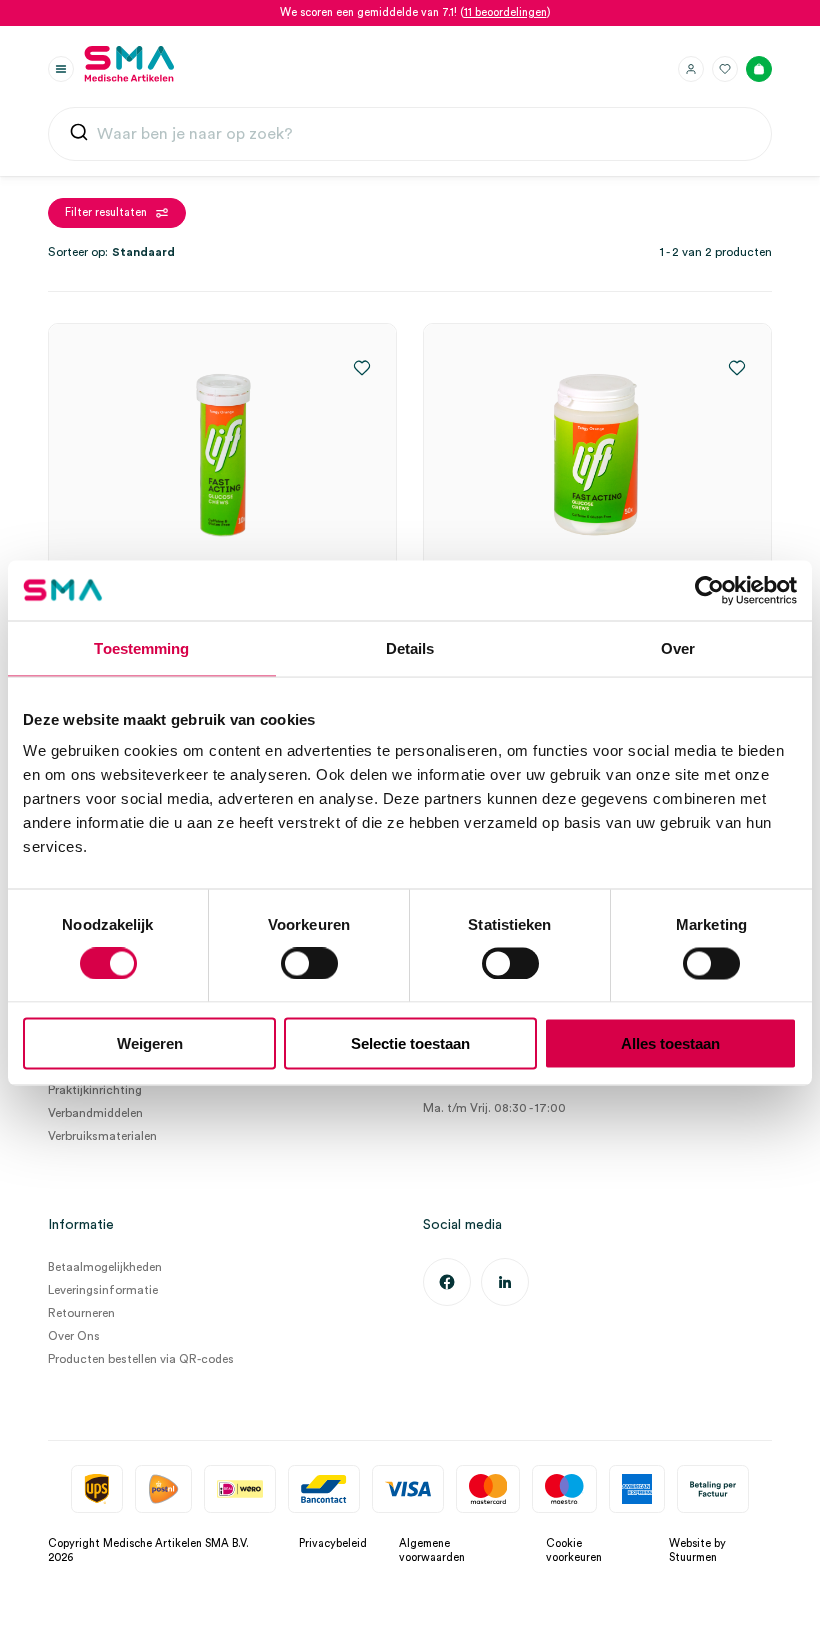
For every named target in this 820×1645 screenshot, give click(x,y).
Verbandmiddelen (95, 1113)
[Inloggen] (691, 69)
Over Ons (74, 1336)
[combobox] (410, 134)
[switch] (309, 963)
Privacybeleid (333, 1543)
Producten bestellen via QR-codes (141, 1359)
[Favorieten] (725, 69)
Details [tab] (410, 647)
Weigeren (150, 1043)
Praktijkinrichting (95, 1090)
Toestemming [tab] (141, 647)
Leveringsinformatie (103, 1290)
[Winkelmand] (759, 69)
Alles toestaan (670, 1043)
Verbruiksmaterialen (102, 1136)
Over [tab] (678, 647)
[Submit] (79, 136)
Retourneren (81, 1313)
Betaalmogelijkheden (105, 1267)
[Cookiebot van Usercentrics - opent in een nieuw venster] (709, 590)
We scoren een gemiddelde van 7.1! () (415, 12)
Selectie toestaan (410, 1043)
